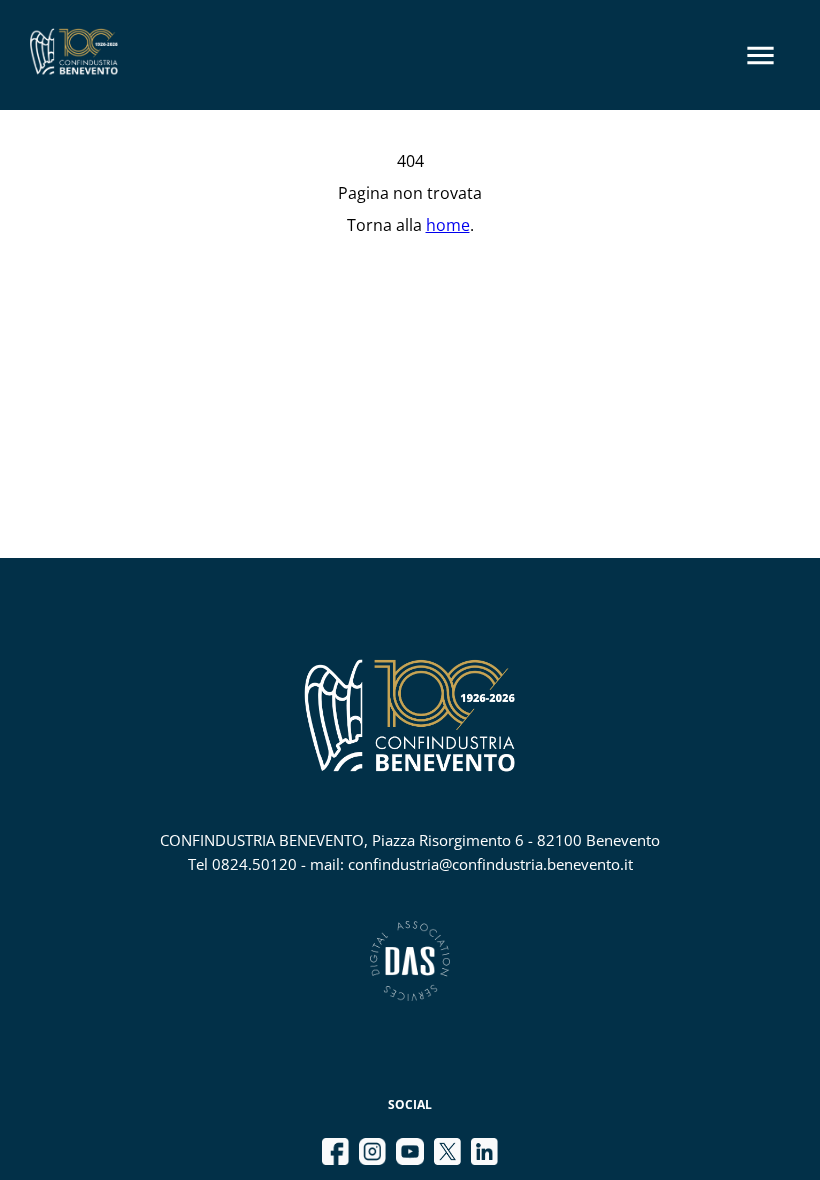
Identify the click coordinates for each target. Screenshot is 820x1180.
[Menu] (760, 55)
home (448, 225)
